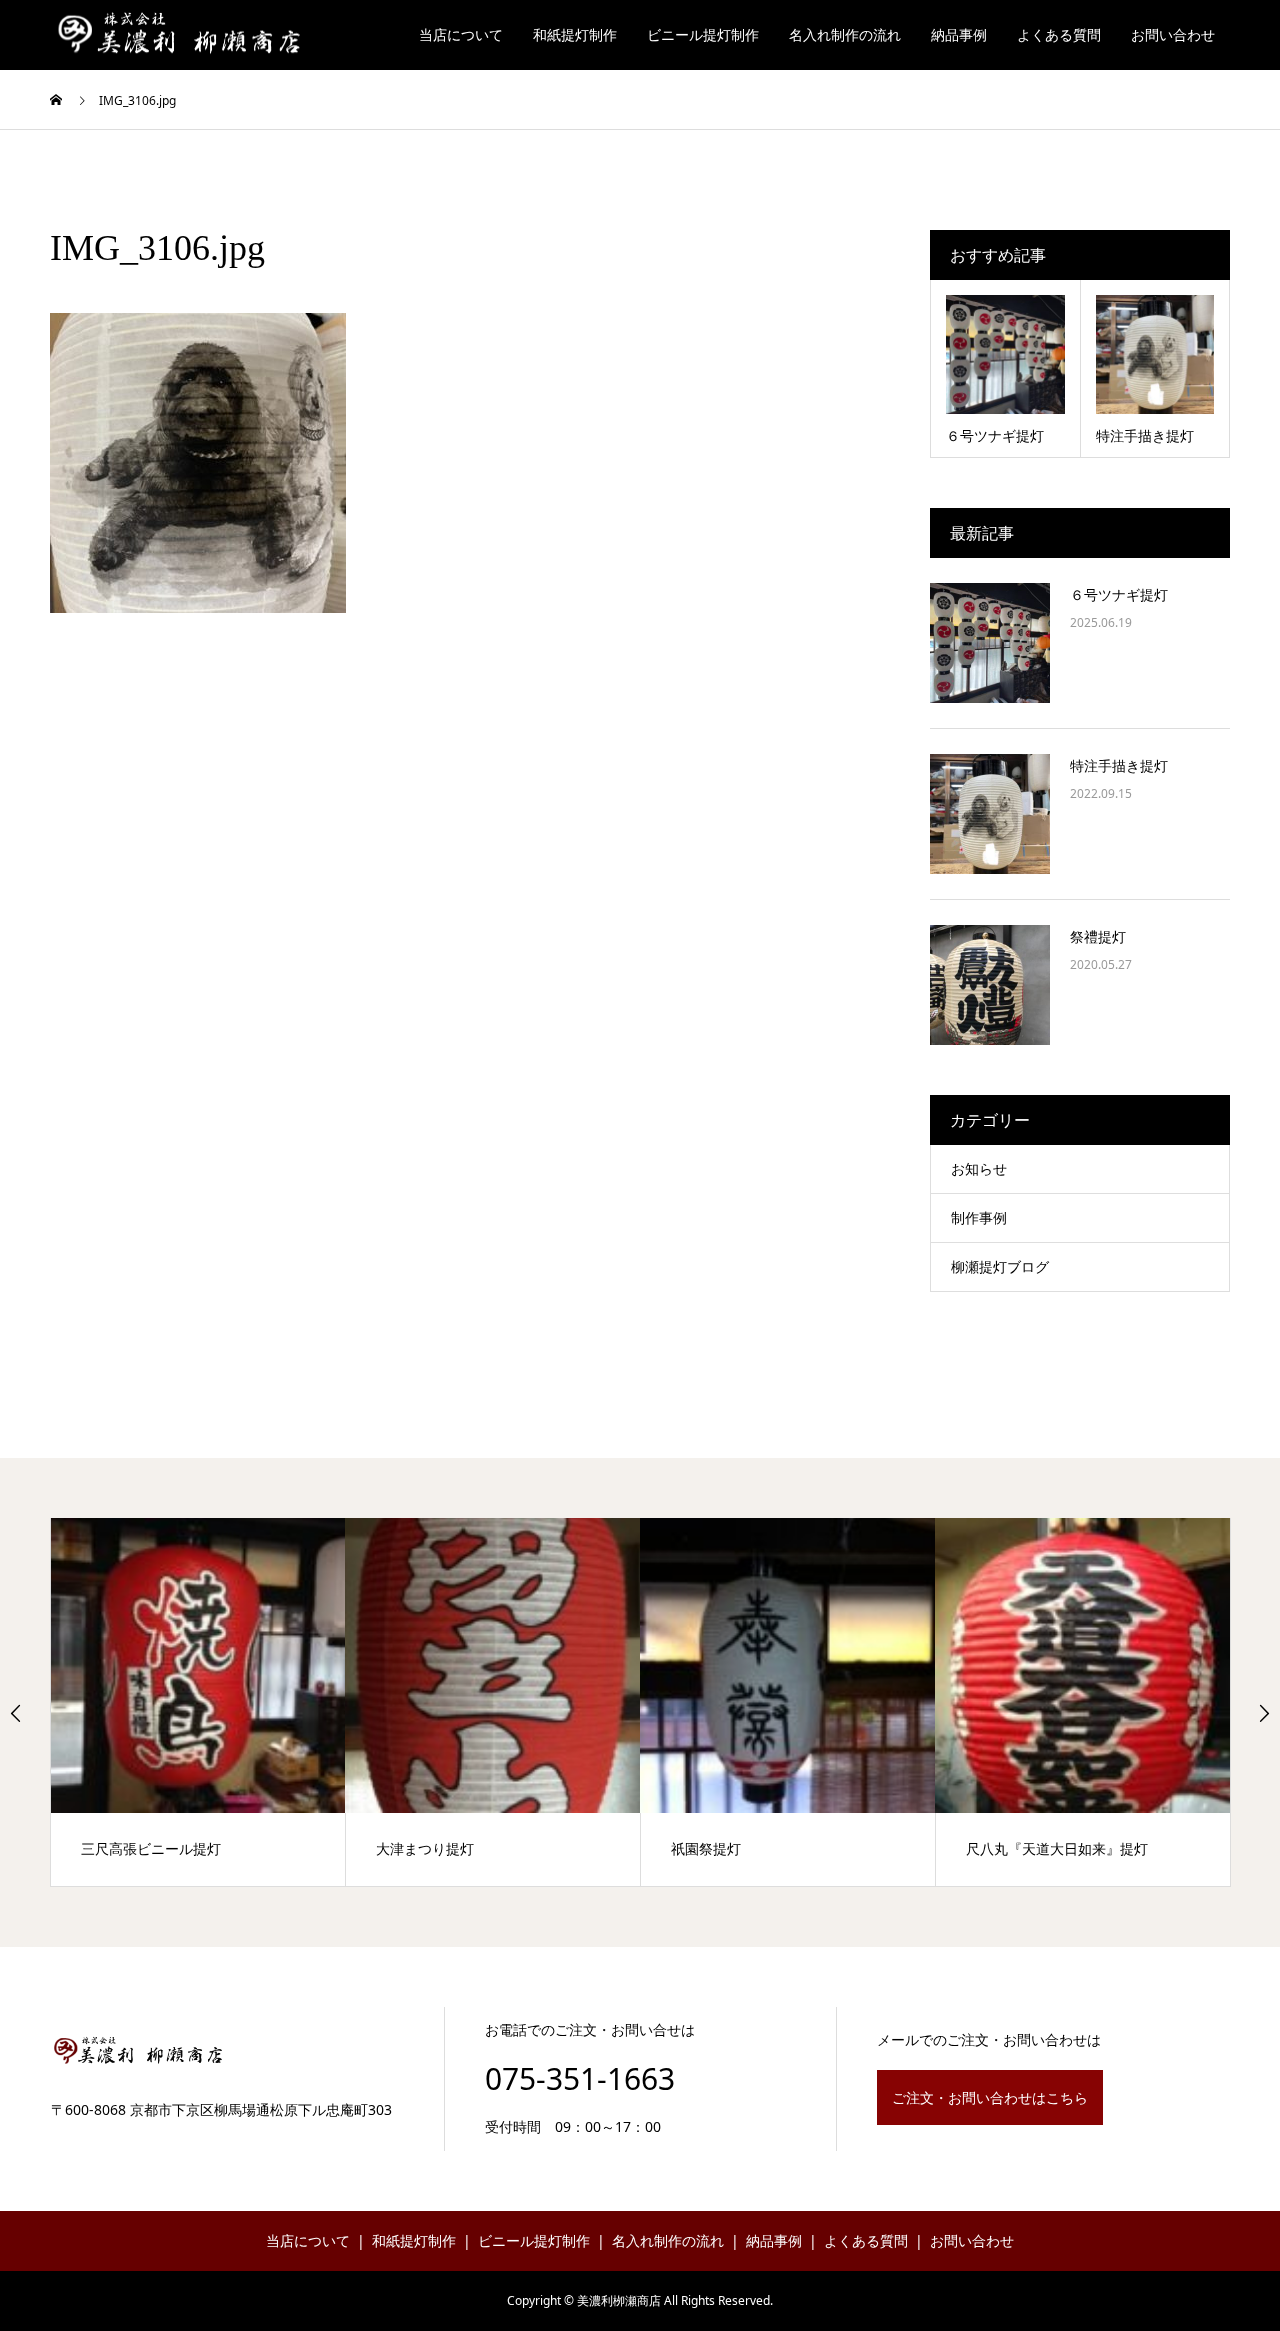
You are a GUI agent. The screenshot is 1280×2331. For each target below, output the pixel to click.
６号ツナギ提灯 (1119, 594)
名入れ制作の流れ (845, 34)
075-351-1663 (580, 2078)
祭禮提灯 (1098, 936)
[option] (198, 1702)
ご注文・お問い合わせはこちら (990, 2097)
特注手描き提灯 (1119, 765)
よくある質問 (1059, 34)
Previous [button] (16, 1713)
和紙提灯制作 (575, 34)
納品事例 (959, 34)
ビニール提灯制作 (703, 34)
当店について (461, 34)
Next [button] (1264, 1713)
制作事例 (979, 1217)
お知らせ (979, 1168)
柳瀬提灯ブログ (1000, 1266)
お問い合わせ (1173, 34)
